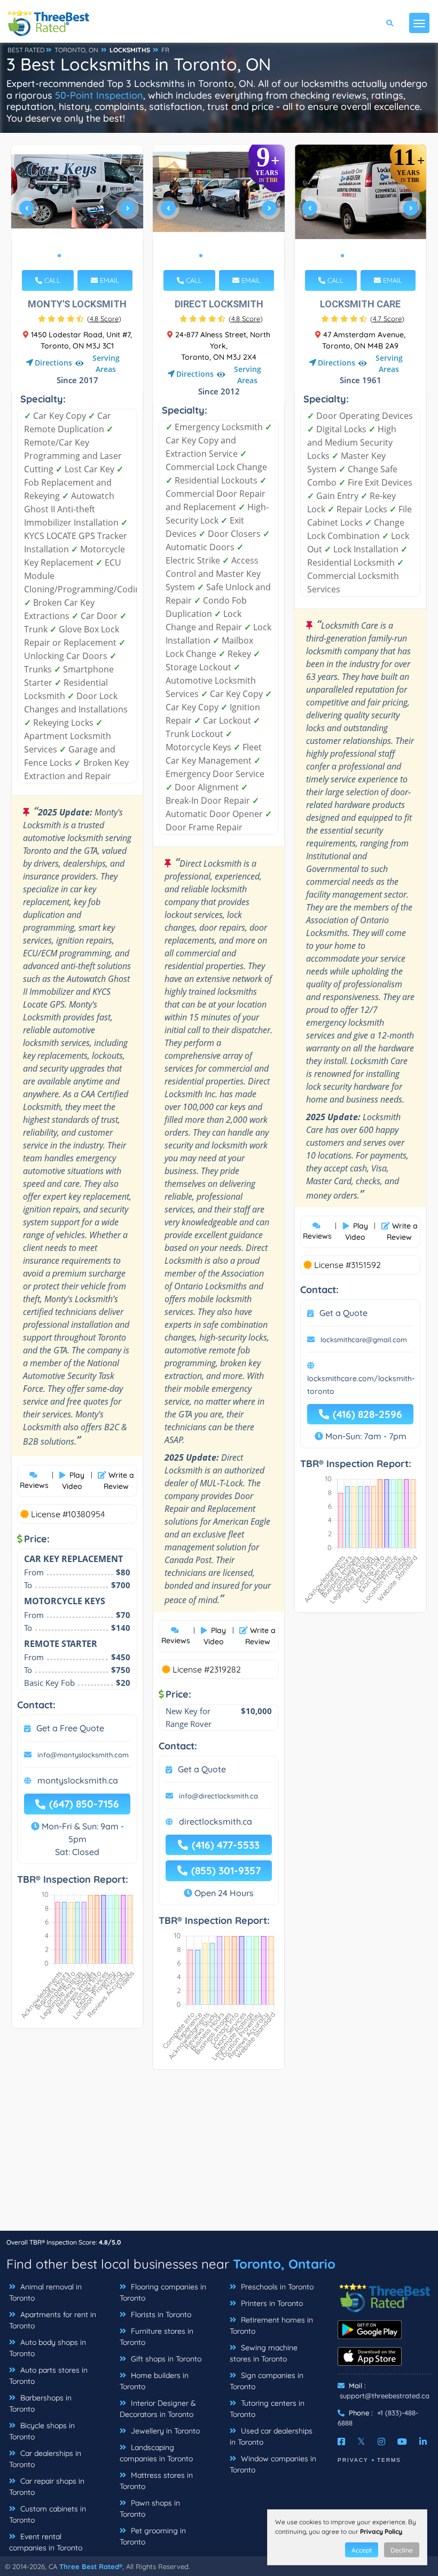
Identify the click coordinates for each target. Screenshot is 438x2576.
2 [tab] (68, 256)
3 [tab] (76, 256)
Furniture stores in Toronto (157, 2337)
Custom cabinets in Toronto (48, 2514)
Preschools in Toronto (276, 2287)
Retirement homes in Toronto (271, 2325)
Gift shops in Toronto (165, 2359)
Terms (389, 2460)
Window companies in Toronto (273, 2464)
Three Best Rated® (91, 2566)
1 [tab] (59, 256)
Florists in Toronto (160, 2315)
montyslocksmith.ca (78, 1780)
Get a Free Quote (70, 1728)
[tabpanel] (77, 213)
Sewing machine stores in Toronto (264, 2353)
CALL (51, 280)
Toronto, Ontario (284, 2264)
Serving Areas (106, 363)
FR (165, 50)
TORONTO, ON (76, 50)
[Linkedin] (423, 2442)
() (104, 319)
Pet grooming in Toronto (153, 2536)
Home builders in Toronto (154, 2381)
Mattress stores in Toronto (156, 2481)
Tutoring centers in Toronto (267, 2409)
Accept (362, 2550)
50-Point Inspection (99, 95)
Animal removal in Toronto (45, 2292)
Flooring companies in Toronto (163, 2292)
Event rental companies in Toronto (46, 2542)
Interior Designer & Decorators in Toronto (158, 2409)
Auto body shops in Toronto (48, 2348)
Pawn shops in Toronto (150, 2508)
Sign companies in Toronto (267, 2381)
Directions (53, 363)
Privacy (353, 2460)
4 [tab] (85, 256)
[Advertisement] (219, 2155)
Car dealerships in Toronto (45, 2459)
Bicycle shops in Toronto (42, 2431)
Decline (402, 2550)
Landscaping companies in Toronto (156, 2453)
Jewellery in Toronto (164, 2431)
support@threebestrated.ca (385, 2396)
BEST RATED (26, 50)
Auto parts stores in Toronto (48, 2376)
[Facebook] (341, 2442)
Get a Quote (202, 1769)
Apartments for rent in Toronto (53, 2320)
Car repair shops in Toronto (47, 2487)
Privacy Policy (381, 2531)
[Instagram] (381, 2442)
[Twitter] (361, 2442)
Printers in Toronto (271, 2303)
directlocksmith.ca (216, 1821)
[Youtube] (402, 2442)
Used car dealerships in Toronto (271, 2436)
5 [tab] (93, 256)
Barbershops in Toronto (40, 2403)
